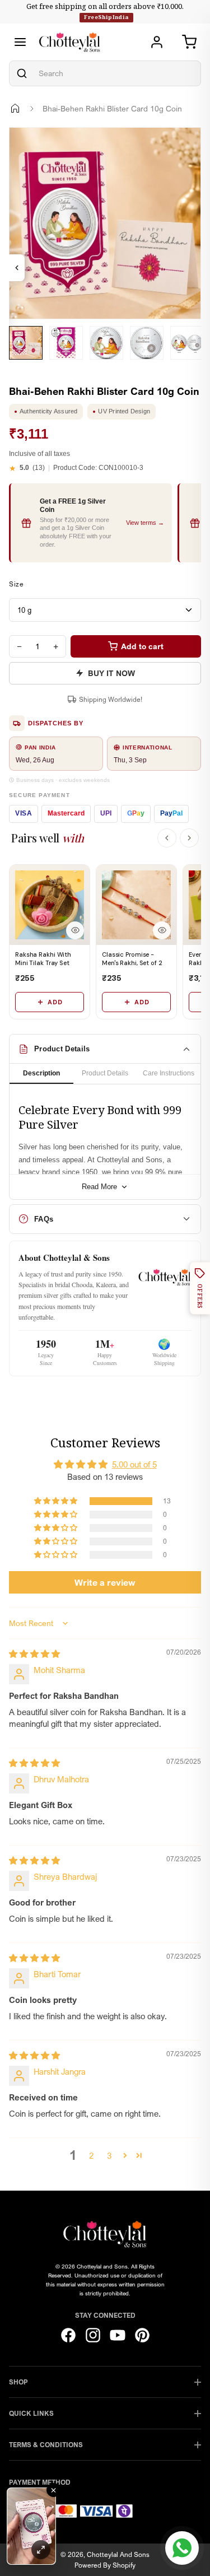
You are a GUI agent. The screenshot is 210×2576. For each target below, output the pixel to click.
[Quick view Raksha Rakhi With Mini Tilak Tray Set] (75, 930)
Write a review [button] (105, 1582)
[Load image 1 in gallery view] (26, 343)
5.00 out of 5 (134, 1464)
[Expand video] (41, 2550)
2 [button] (91, 2155)
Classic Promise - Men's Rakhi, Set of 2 (132, 959)
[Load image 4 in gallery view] (147, 343)
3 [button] (109, 2155)
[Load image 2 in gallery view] (66, 343)
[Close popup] (53, 2490)
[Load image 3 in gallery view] (106, 343)
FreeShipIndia (106, 17)
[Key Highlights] (17, 268)
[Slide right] (23, 368)
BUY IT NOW (111, 673)
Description (41, 1073)
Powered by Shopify (105, 2565)
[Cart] (189, 42)
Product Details (105, 1073)
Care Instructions (169, 1073)
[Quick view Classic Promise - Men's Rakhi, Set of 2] (162, 930)
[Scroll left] (167, 838)
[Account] (157, 42)
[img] (34, 1653)
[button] (57, 1501)
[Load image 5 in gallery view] (187, 343)
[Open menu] (20, 42)
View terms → (145, 523)
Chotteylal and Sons (118, 2554)
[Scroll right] (189, 838)
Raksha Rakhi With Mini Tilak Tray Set (43, 959)
